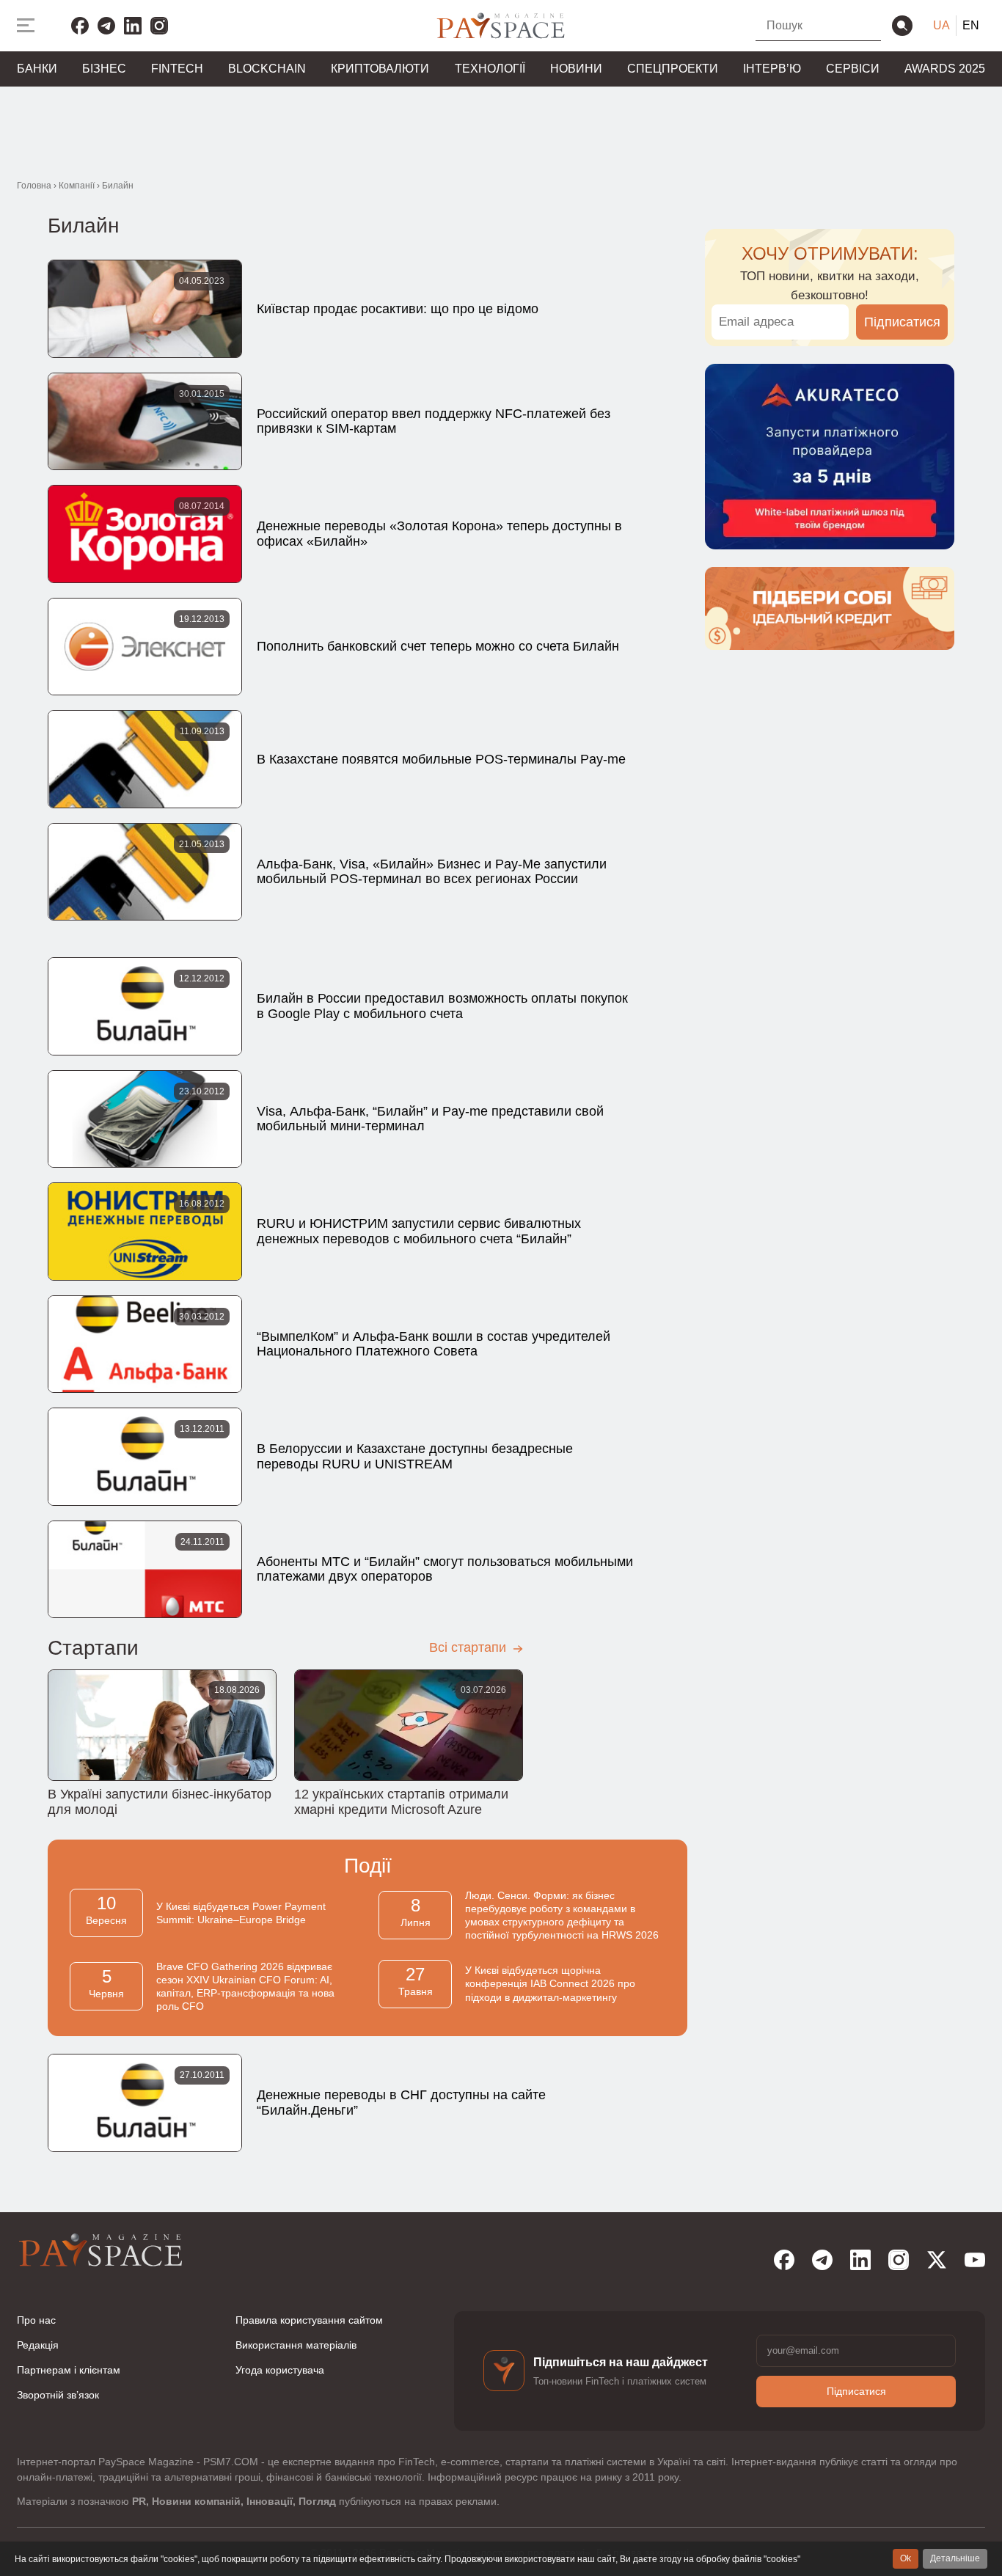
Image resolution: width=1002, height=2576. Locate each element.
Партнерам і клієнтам (69, 2370)
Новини (576, 69)
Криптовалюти (380, 69)
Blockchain (267, 69)
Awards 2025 (945, 69)
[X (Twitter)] (937, 2260)
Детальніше (955, 2558)
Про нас (36, 2320)
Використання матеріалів (296, 2345)
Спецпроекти (673, 69)
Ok (906, 2558)
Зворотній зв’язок (58, 2395)
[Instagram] (159, 26)
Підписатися (902, 322)
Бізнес (104, 69)
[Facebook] (80, 26)
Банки (37, 69)
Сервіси (853, 69)
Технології (490, 69)
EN (971, 25)
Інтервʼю (772, 69)
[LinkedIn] (133, 26)
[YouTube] (975, 2260)
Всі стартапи (469, 1647)
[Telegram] (106, 26)
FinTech (177, 69)
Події (368, 1866)
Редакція (38, 2345)
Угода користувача (280, 2370)
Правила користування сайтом (309, 2320)
